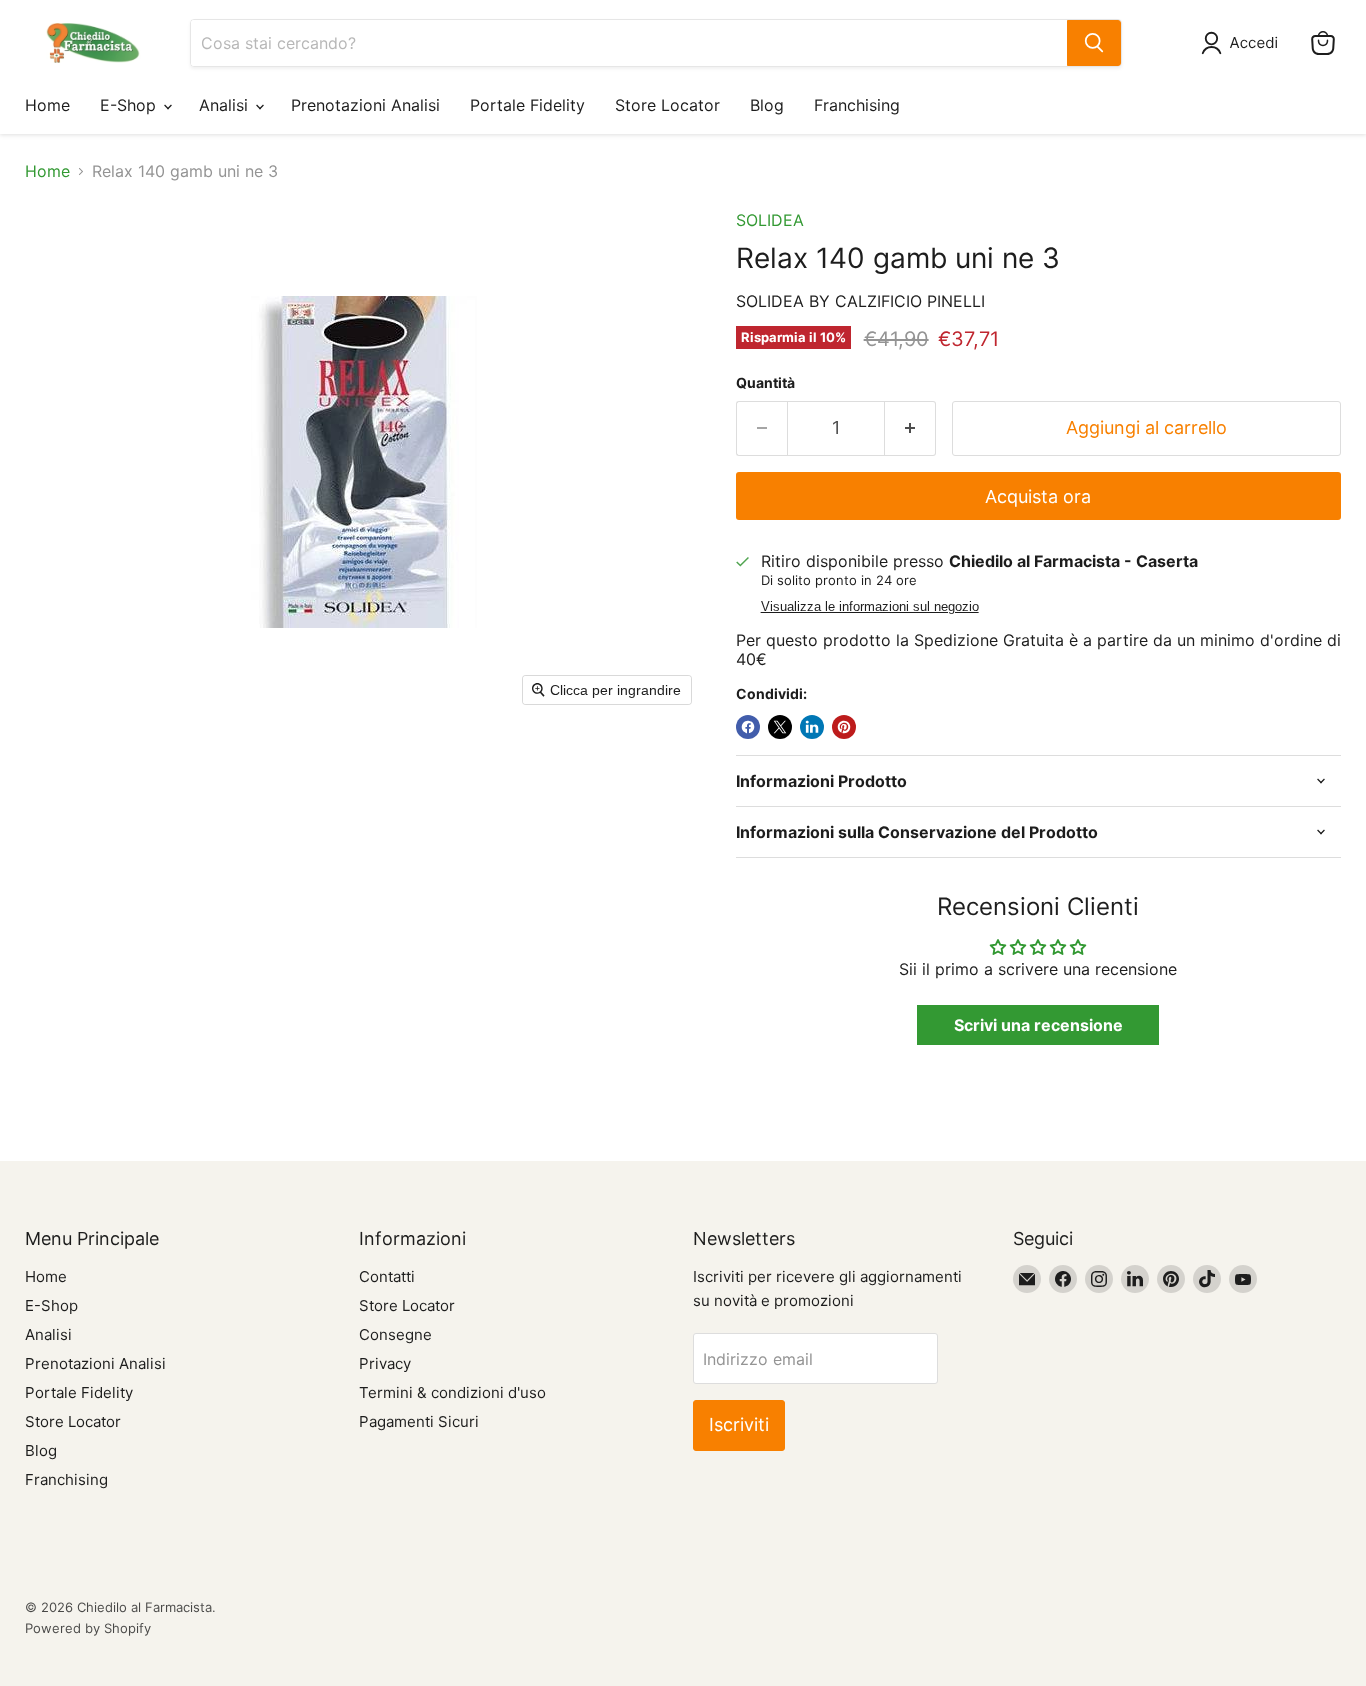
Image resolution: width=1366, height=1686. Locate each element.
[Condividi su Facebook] (748, 727)
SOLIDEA (770, 220)
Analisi (226, 105)
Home (47, 105)
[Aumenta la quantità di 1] (910, 428)
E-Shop (130, 105)
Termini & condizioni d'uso (452, 1392)
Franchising (857, 105)
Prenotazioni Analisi (365, 105)
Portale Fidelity (527, 105)
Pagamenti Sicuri (419, 1421)
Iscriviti (739, 1424)
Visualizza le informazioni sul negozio (870, 607)
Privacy (385, 1363)
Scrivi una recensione (1038, 1025)
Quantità (765, 383)
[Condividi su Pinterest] (844, 727)
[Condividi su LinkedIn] (812, 727)
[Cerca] (1094, 43)
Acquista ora (1038, 496)
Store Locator (667, 105)
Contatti (387, 1276)
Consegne (395, 1334)
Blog (767, 105)
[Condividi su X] (780, 727)
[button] (1243, 43)
